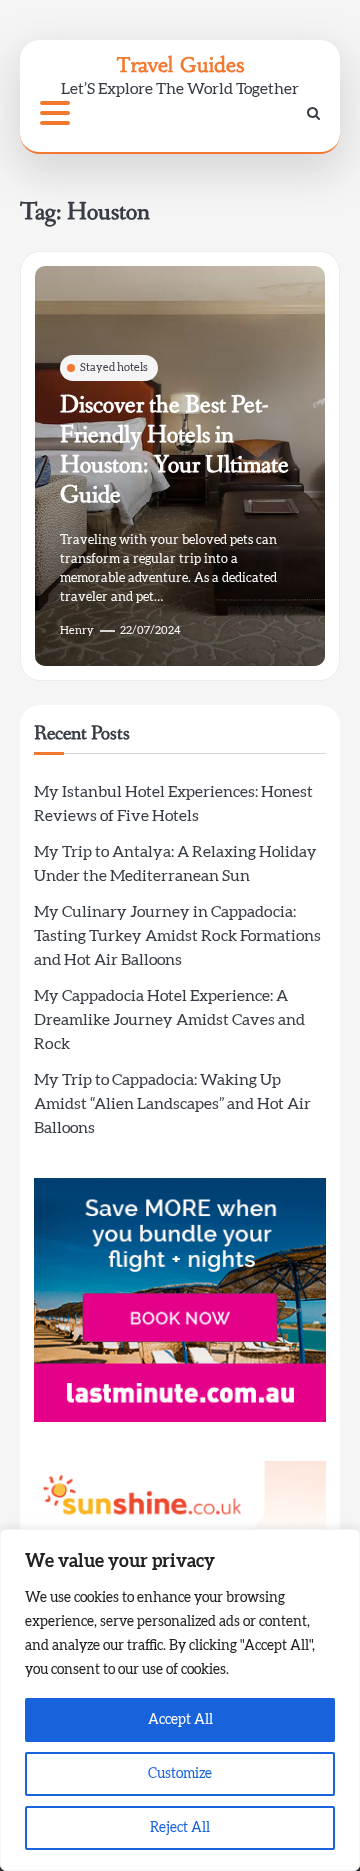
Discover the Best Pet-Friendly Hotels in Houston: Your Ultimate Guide (174, 450)
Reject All (180, 1828)
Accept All (180, 1720)
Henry (77, 630)
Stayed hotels (114, 367)
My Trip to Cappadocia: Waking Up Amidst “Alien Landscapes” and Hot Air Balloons (172, 1104)
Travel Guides (180, 64)
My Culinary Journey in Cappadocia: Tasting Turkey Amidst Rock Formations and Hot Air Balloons (177, 936)
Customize (180, 1774)
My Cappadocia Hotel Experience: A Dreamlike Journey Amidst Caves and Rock (169, 1020)
